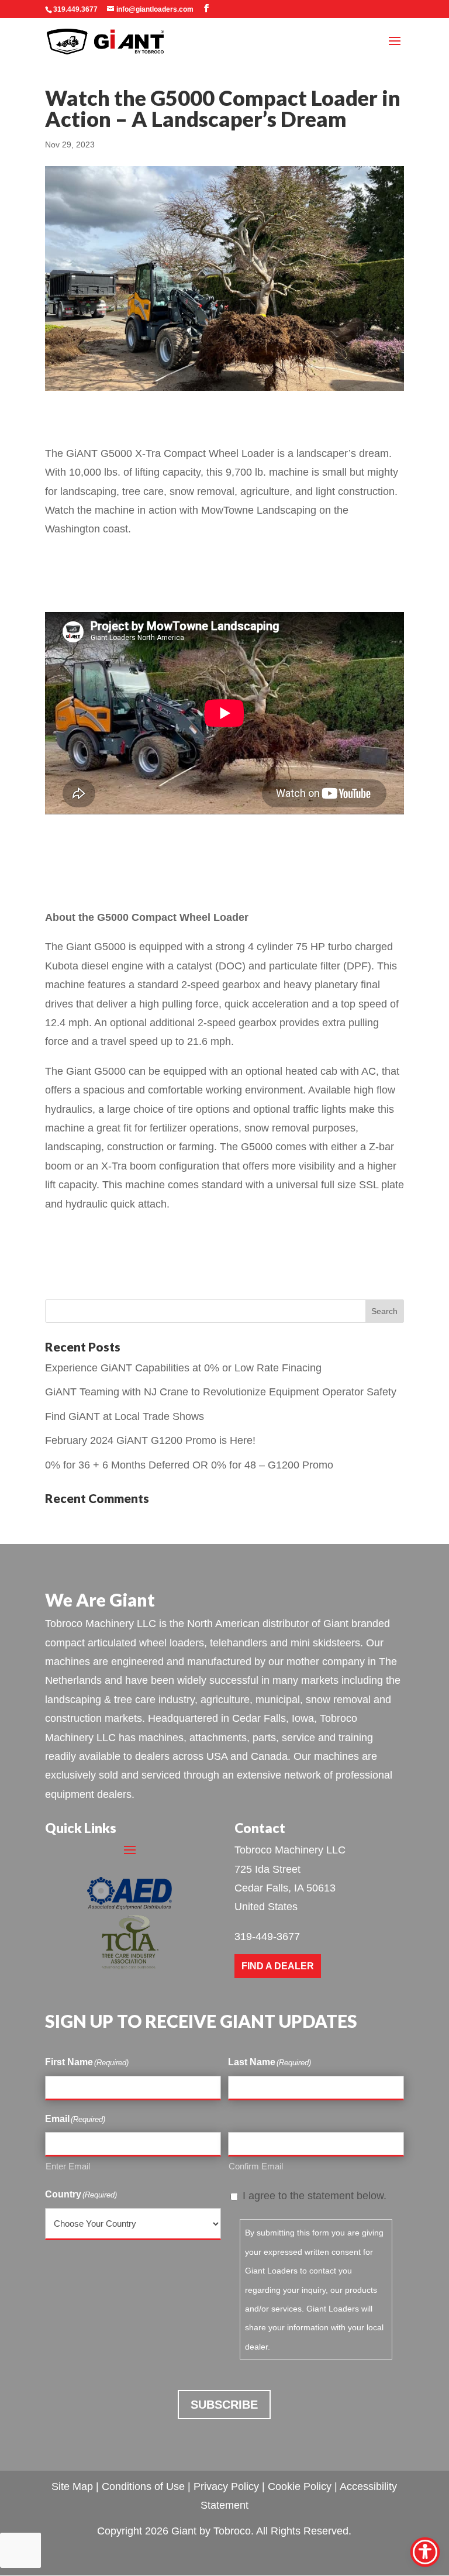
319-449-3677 (267, 1937)
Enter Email (68, 2166)
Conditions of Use (143, 2486)
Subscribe (224, 2405)
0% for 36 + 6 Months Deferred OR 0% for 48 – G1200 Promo (189, 1465)
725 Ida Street (267, 1869)
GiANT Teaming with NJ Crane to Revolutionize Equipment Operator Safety (221, 1392)
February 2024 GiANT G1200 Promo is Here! (150, 1440)
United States (266, 1907)
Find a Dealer (278, 1966)
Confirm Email (256, 2166)
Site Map (72, 2486)
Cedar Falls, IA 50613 (285, 1888)
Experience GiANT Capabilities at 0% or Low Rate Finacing (183, 1368)
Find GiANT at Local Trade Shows (125, 1416)
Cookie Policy (300, 2486)
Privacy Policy (226, 2486)
